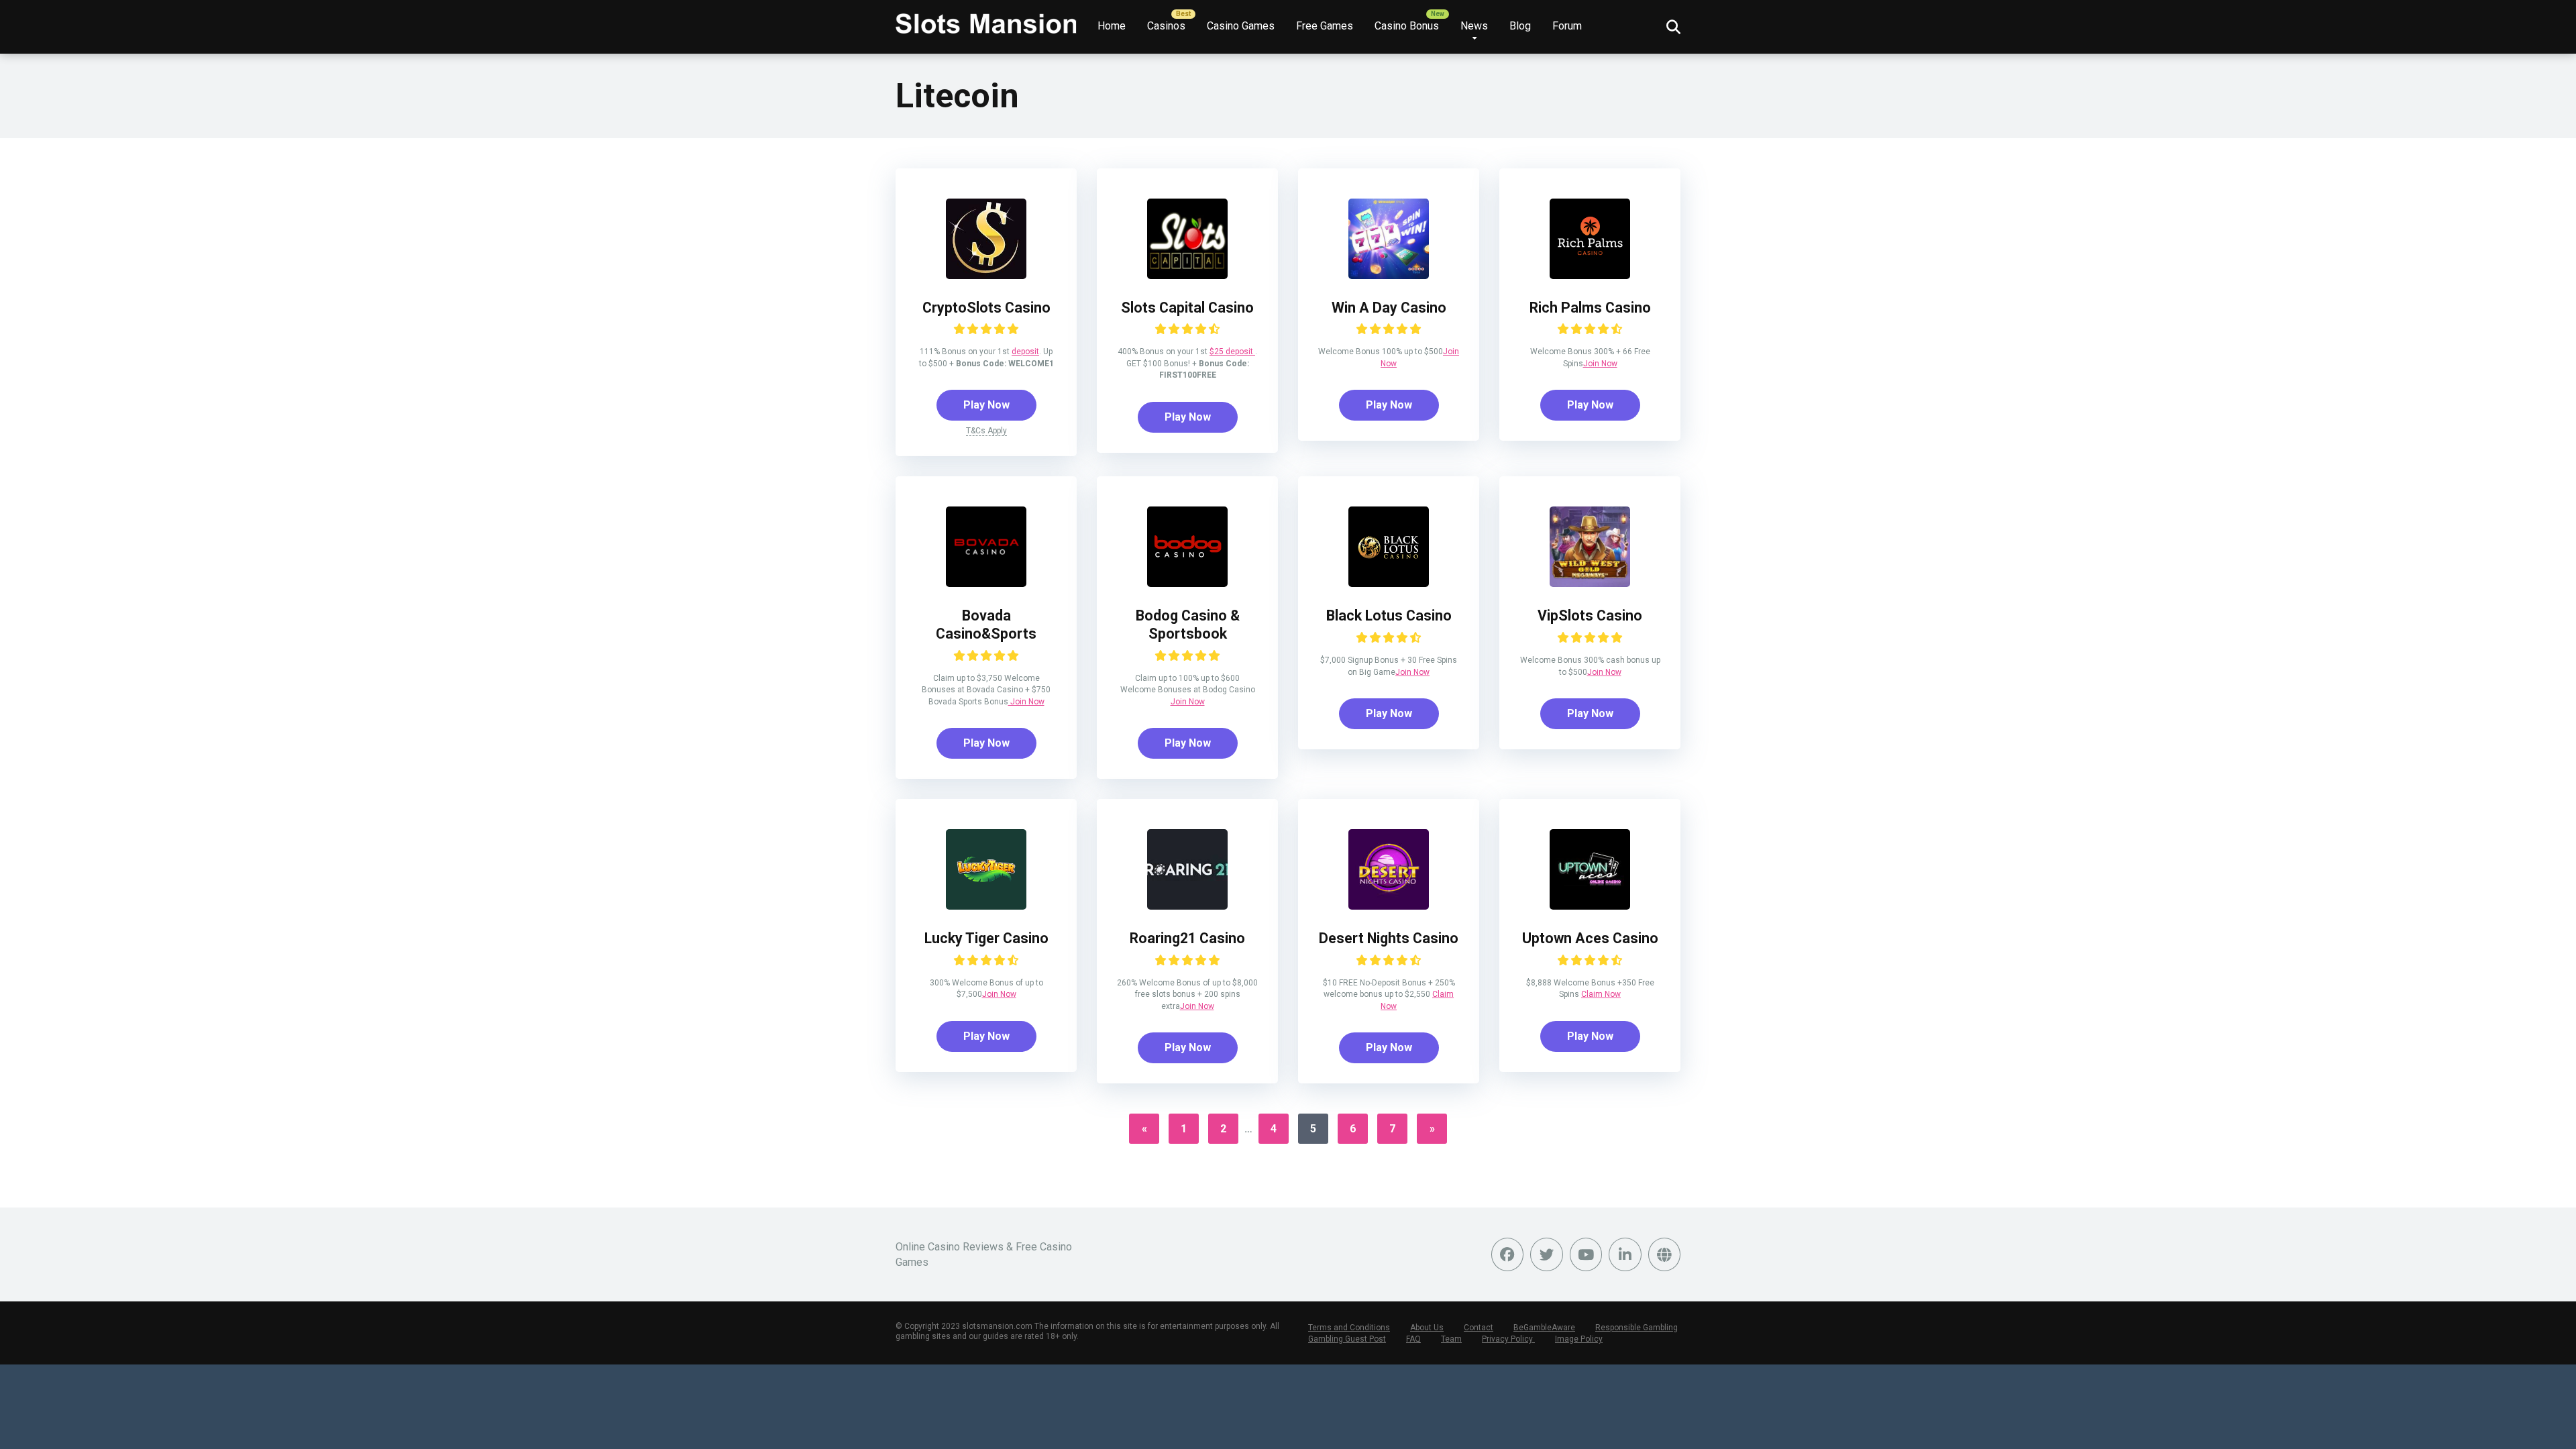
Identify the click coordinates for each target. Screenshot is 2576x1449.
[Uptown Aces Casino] (1590, 906)
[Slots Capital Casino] (1187, 275)
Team (1451, 1339)
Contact (1479, 1328)
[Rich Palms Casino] (1590, 275)
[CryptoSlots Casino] (986, 275)
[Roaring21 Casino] (1187, 906)
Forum (1567, 26)
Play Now (986, 405)
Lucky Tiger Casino (986, 938)
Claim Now (1601, 994)
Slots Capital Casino (1187, 308)
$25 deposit (1232, 352)
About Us (1427, 1328)
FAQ (1413, 1339)
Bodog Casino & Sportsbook (1188, 625)
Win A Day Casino (1389, 308)
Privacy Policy (1508, 1339)
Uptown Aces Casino (1590, 938)
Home (1112, 26)
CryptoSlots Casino (986, 308)
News (1474, 26)
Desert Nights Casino (1389, 938)
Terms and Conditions (1349, 1328)
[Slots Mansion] (986, 18)
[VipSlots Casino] (1590, 583)
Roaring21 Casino (1187, 938)
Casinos (1166, 26)
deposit (1025, 352)
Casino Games (1241, 26)
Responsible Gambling (1636, 1328)
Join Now (1600, 364)
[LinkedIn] (1625, 1254)
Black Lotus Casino (1389, 615)
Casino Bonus (1407, 26)
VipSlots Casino (1590, 615)
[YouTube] (1586, 1254)
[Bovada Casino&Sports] (986, 583)
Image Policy (1579, 1339)
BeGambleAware (1544, 1328)
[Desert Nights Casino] (1389, 906)
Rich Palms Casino (1590, 308)
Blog (1520, 26)
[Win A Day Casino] (1389, 275)
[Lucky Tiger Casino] (986, 906)
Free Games (1325, 26)
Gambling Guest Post (1347, 1339)
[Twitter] (1547, 1254)
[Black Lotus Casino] (1389, 583)
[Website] (1665, 1254)
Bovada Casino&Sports (986, 625)
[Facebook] (1508, 1254)
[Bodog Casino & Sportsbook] (1187, 583)
